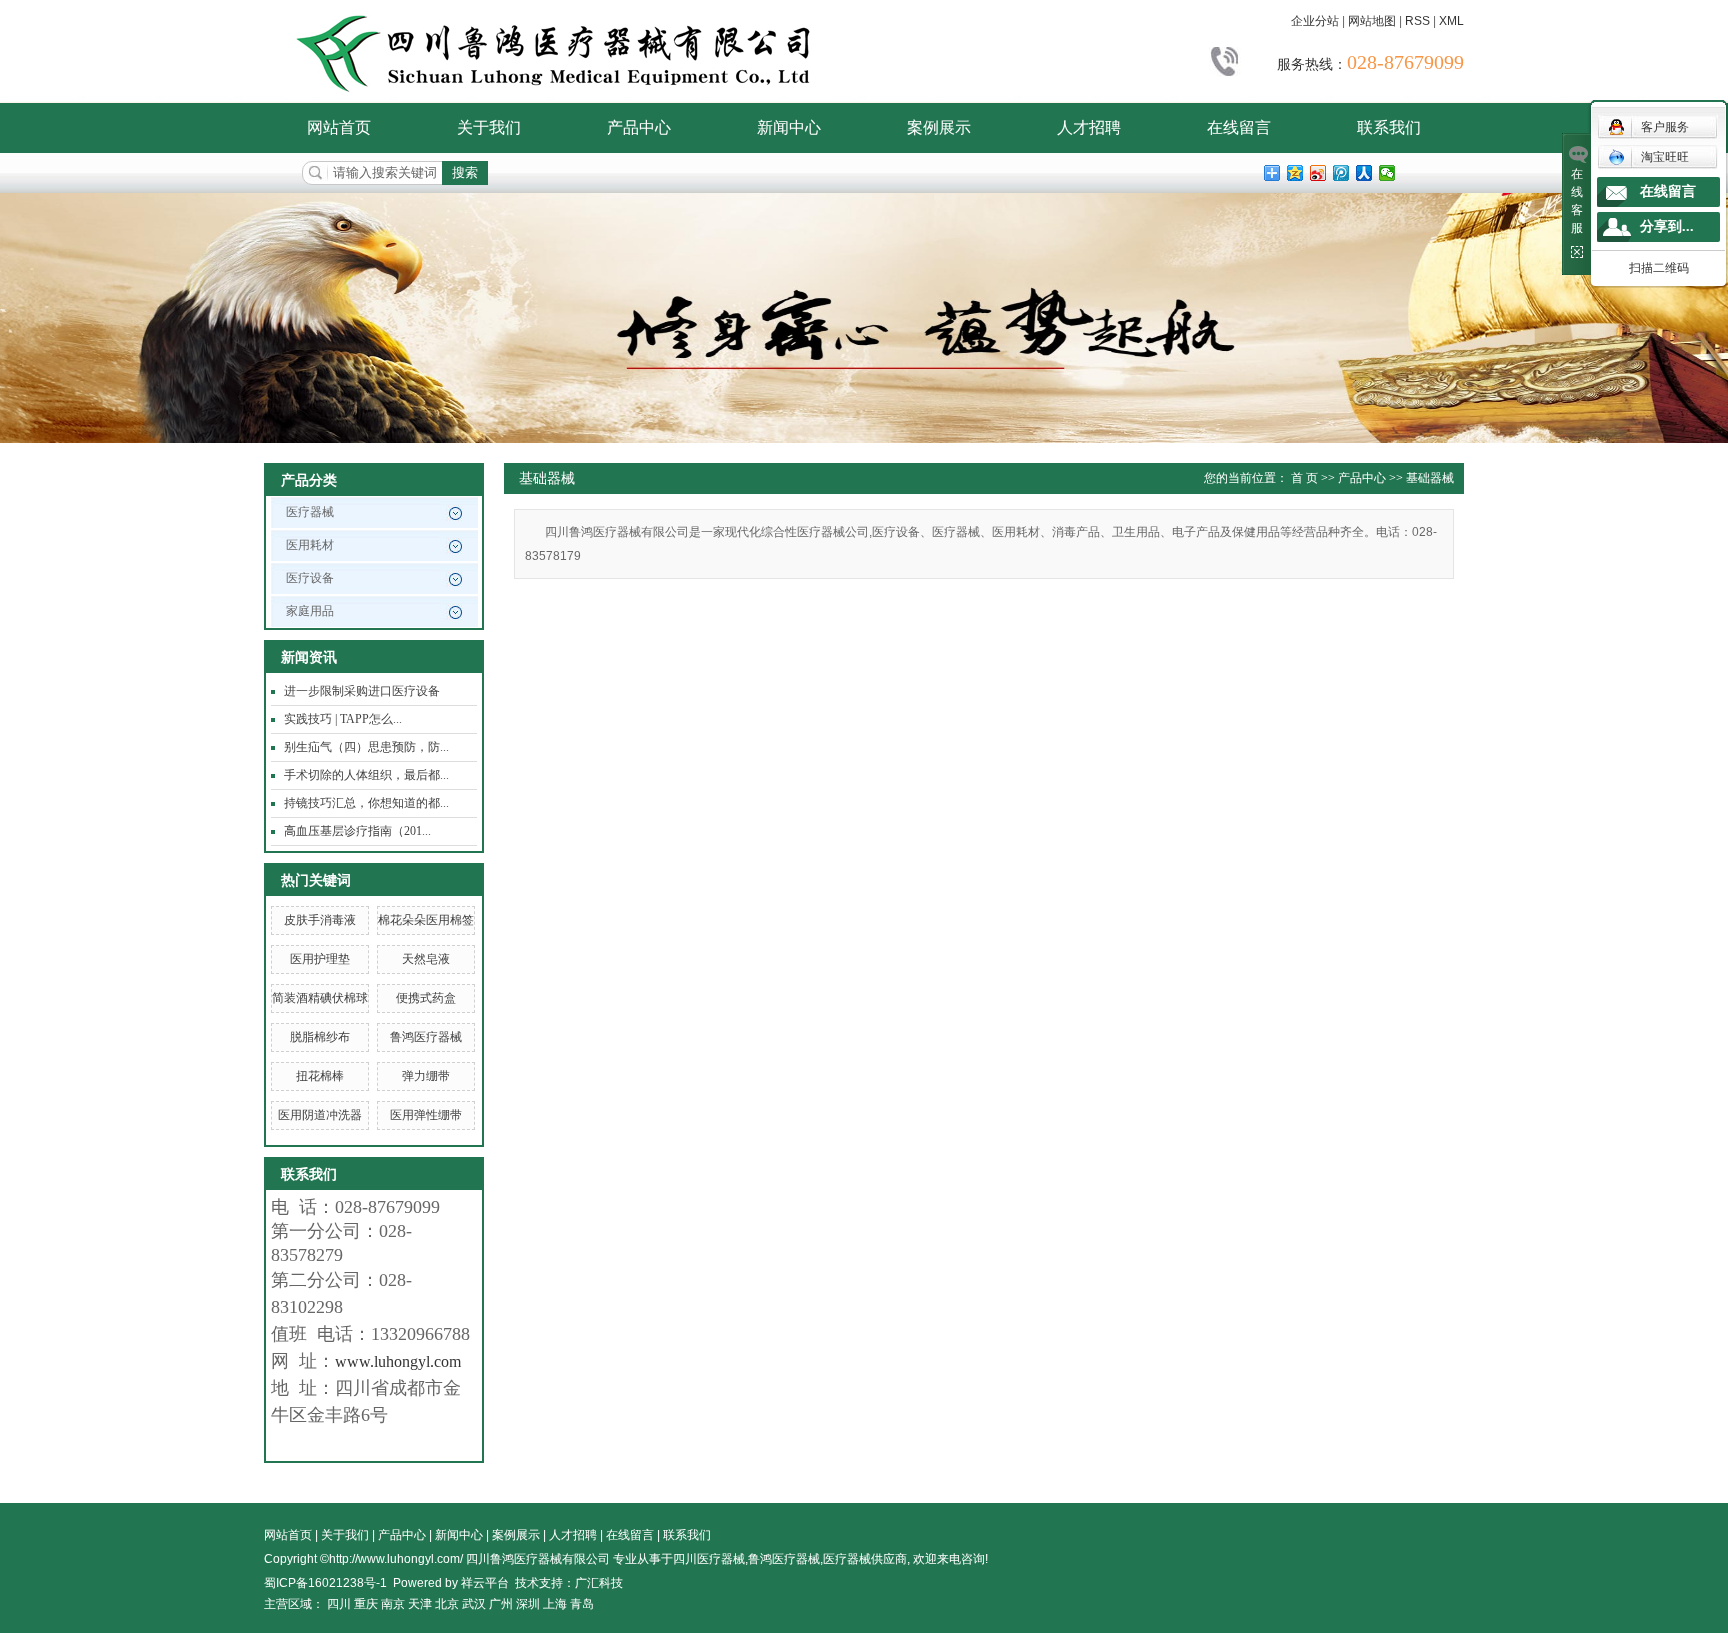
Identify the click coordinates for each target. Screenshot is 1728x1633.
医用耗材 (310, 545)
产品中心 (639, 127)
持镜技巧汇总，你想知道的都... (366, 803)
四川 (339, 1604)
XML (1451, 21)
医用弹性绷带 (426, 1115)
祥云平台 (485, 1583)
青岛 (582, 1604)
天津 (420, 1604)
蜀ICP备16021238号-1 (325, 1583)
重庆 (366, 1604)
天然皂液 (426, 959)
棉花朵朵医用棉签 (426, 920)
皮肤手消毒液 (320, 920)
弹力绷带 (426, 1076)
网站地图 (1372, 21)
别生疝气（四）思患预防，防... (366, 747)
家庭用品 (310, 611)
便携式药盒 (426, 998)
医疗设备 (310, 578)
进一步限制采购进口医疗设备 (362, 691)
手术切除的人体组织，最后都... (366, 775)
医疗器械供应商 (865, 1559)
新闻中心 (789, 127)
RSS (1417, 21)
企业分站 (1315, 21)
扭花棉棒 (320, 1076)
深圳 (528, 1604)
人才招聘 (1089, 127)
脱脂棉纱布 (320, 1037)
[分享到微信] (1387, 173)
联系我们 (1389, 127)
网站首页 (339, 127)
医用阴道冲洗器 (320, 1115)
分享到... (1667, 226)
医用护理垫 (320, 959)
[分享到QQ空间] (1295, 173)
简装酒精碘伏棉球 (320, 998)
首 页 (1304, 478)
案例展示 (939, 127)
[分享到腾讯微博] (1341, 173)
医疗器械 (310, 512)
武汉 (474, 1604)
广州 (501, 1604)
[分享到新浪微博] (1318, 173)
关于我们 (489, 127)
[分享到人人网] (1364, 173)
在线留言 (1239, 127)
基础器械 (1430, 478)
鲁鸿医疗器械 (426, 1037)
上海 (555, 1604)
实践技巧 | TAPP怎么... (343, 719)
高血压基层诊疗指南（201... (357, 831)
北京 (447, 1604)
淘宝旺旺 (1665, 157)
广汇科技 (599, 1583)
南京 (393, 1604)
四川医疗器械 (709, 1559)
